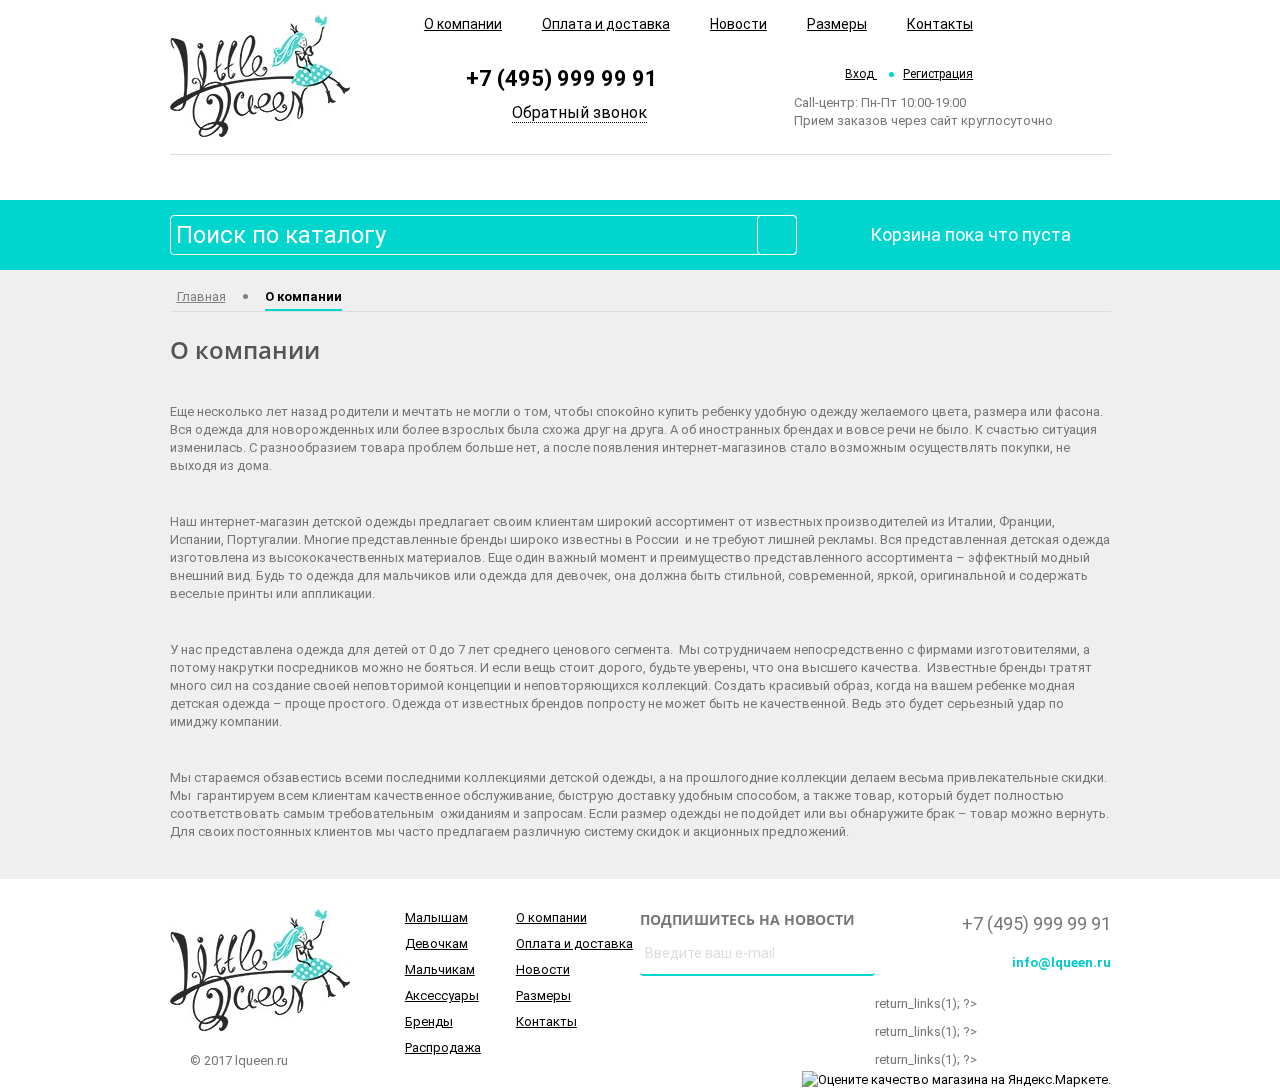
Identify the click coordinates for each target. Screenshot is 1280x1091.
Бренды (429, 1021)
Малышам (436, 917)
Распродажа (443, 1047)
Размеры (837, 24)
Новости (738, 24)
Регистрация (938, 74)
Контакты (940, 24)
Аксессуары (442, 995)
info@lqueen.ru (1061, 962)
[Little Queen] (260, 74)
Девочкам (436, 943)
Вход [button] (861, 74)
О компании (463, 24)
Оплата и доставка (606, 24)
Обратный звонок (579, 113)
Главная (201, 296)
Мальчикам (440, 969)
